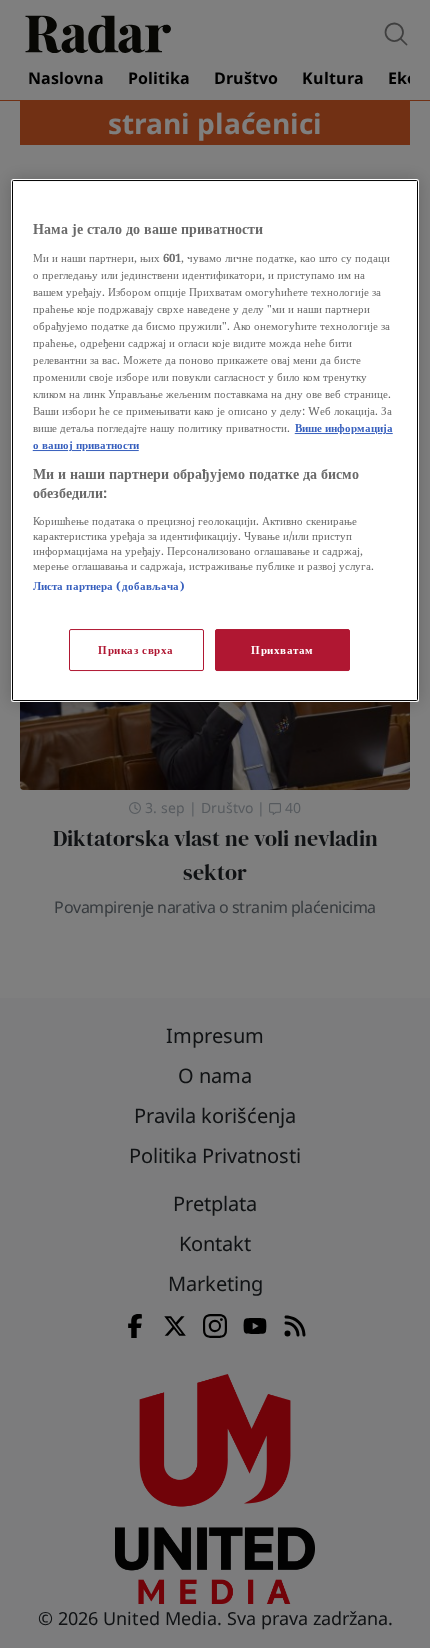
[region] (215, 440)
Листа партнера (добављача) (109, 585)
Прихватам (282, 649)
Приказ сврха (136, 649)
